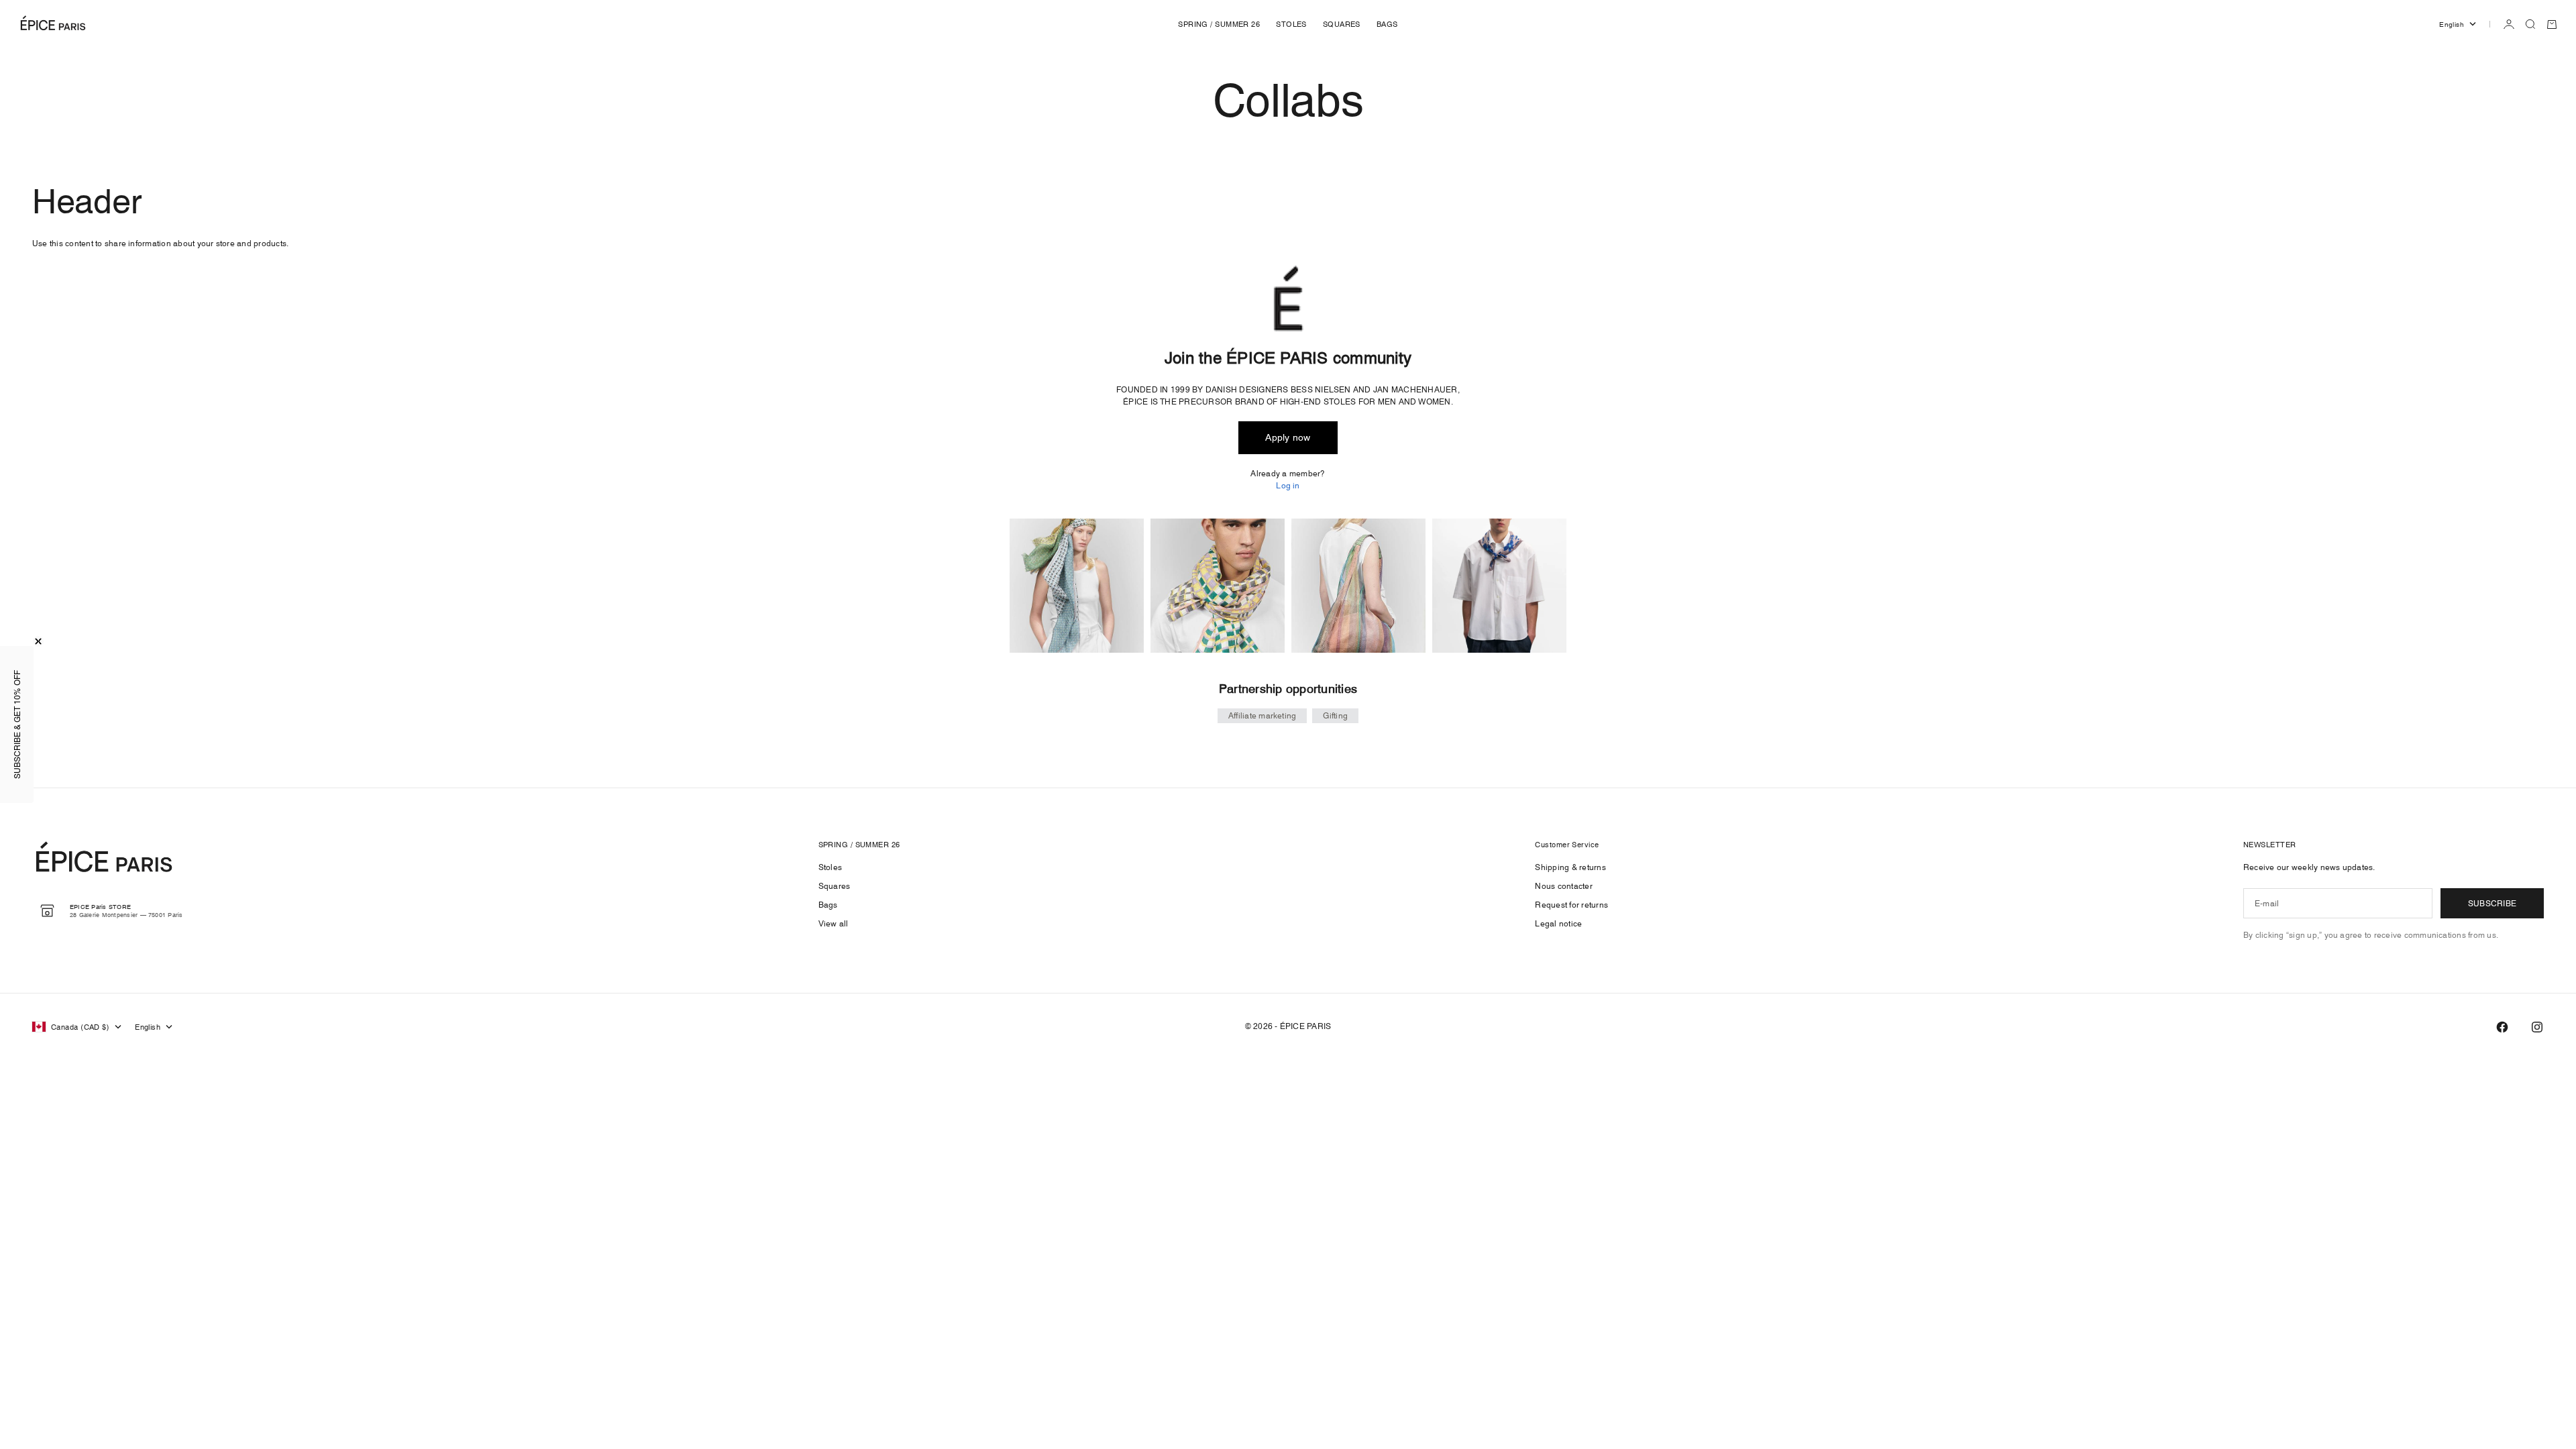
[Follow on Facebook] (2502, 1027)
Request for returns (1571, 905)
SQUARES (1342, 24)
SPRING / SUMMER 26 (1219, 24)
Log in (1288, 485)
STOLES (1291, 24)
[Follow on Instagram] (2537, 1027)
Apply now (1288, 437)
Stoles (830, 867)
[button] (17, 724)
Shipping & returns (1570, 867)
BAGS (1387, 24)
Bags (828, 905)
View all (834, 923)
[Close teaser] (38, 641)
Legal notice (1558, 923)
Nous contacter (1563, 886)
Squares (835, 886)
